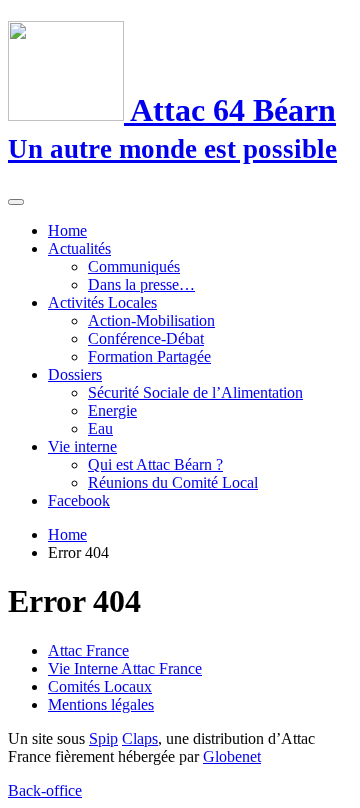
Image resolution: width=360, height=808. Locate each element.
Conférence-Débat (146, 338)
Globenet (232, 756)
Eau (100, 428)
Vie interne (82, 446)
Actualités (79, 248)
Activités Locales (102, 302)
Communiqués (134, 266)
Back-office (45, 790)
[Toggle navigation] (16, 202)
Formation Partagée (149, 356)
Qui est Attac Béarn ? (155, 464)
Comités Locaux (100, 686)
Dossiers (75, 374)
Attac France (88, 650)
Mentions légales (101, 704)
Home (67, 230)
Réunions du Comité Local (173, 482)
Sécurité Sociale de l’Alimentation (195, 392)
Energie (112, 410)
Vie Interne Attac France (125, 668)
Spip (103, 738)
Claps (140, 738)
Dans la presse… (141, 284)
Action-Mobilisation (151, 320)
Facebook (79, 500)
